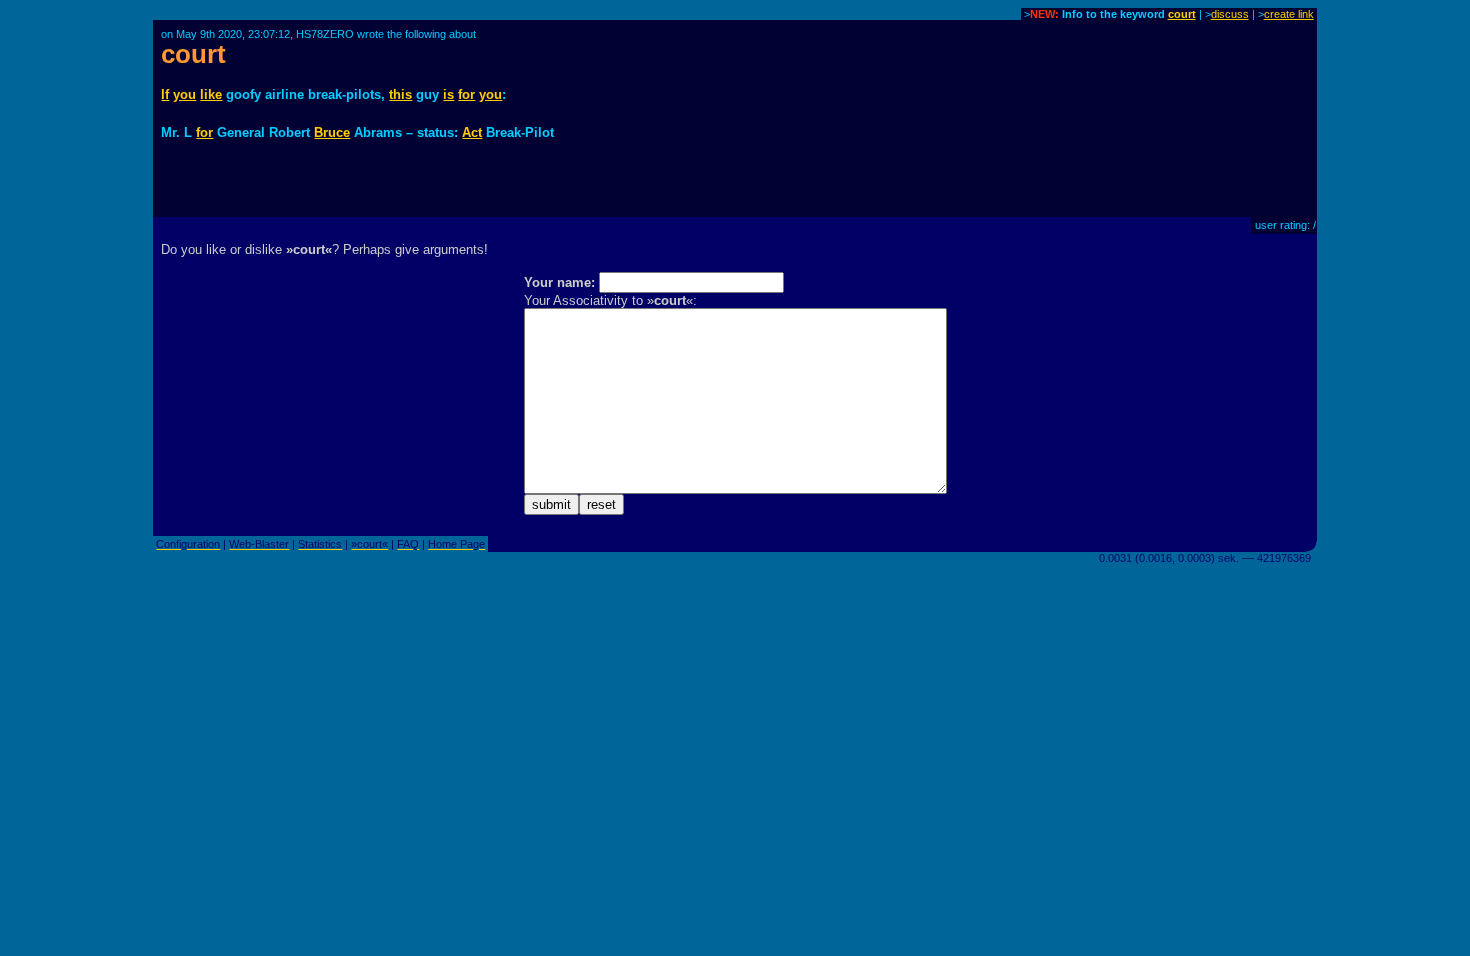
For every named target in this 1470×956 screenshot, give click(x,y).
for (466, 94)
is (448, 94)
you (184, 94)
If (165, 94)
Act (472, 132)
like (211, 94)
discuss (1230, 14)
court (1182, 14)
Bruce (332, 132)
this (400, 94)
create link (1289, 14)
